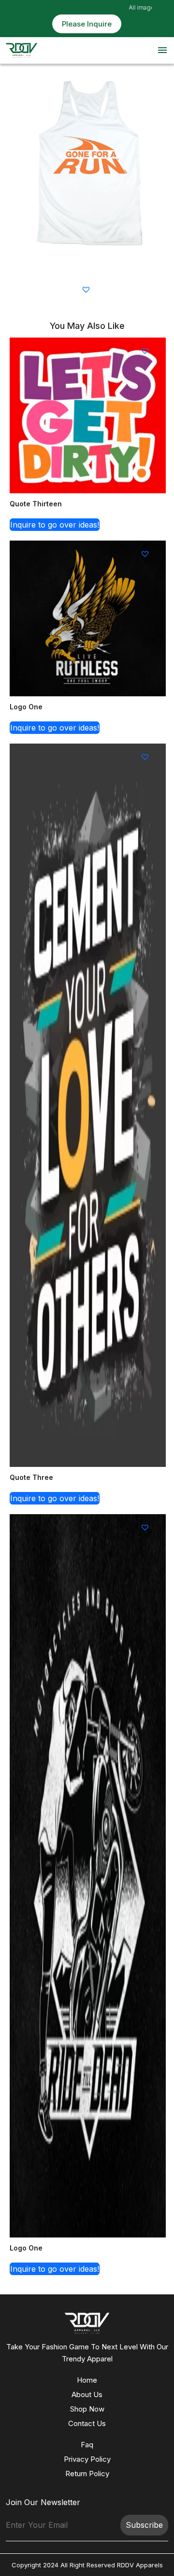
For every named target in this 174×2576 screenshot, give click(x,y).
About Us (87, 2394)
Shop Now (87, 2409)
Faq (87, 2445)
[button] (87, 289)
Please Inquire (87, 24)
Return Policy (87, 2474)
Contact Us (87, 2423)
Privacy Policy (87, 2459)
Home (87, 2380)
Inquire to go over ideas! (55, 525)
